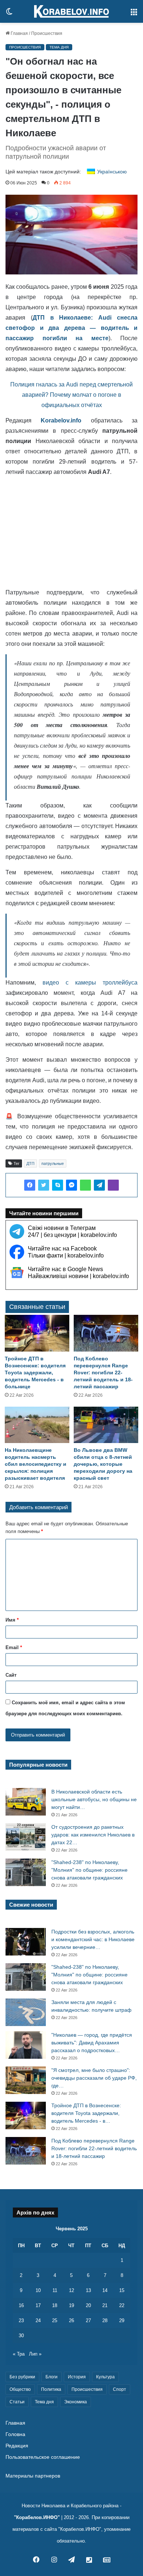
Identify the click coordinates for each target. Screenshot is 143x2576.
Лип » (35, 2354)
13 (88, 2290)
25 (55, 2320)
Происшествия (47, 33)
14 (105, 2290)
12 (71, 2290)
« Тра (19, 2354)
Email (14, 1647)
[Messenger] (71, 1185)
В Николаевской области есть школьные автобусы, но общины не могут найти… (94, 1799)
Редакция (17, 2446)
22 (122, 2305)
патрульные (53, 1163)
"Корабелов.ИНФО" (37, 2517)
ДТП (30, 1163)
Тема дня (59, 47)
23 (21, 2320)
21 (105, 2305)
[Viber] (113, 1185)
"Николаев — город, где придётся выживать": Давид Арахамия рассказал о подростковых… (92, 2043)
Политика (51, 2389)
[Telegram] (99, 1185)
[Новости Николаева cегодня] (71, 11)
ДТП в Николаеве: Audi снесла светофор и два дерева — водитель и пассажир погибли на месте (71, 328)
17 (38, 2305)
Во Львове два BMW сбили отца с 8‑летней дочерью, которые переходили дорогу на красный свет (103, 1464)
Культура (105, 2377)
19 (71, 2305)
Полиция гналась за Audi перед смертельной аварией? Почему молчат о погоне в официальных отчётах (71, 395)
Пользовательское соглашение (43, 2457)
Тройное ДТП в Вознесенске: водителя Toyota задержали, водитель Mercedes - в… (86, 2113)
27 (88, 2320)
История (77, 2377)
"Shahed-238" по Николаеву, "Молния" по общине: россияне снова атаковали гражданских (89, 1870)
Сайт (11, 1675)
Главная (19, 33)
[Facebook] (30, 1185)
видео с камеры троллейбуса (90, 983)
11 (55, 2290)
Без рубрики (22, 2377)
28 (105, 2320)
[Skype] (58, 1185)
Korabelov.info (61, 420)
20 (88, 2305)
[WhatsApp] (85, 1185)
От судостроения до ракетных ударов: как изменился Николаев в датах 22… (93, 1835)
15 (122, 2290)
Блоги (52, 2377)
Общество (20, 2389)
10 (38, 2290)
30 (21, 2336)
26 (71, 2320)
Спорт (120, 2389)
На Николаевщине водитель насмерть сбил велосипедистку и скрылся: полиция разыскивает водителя (36, 1464)
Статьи (17, 2402)
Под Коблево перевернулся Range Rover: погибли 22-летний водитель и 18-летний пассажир (103, 1372)
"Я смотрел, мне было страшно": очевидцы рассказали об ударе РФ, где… (94, 2078)
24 (38, 2320)
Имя (12, 1620)
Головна (15, 2434)
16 (21, 2305)
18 (55, 2305)
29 (122, 2320)
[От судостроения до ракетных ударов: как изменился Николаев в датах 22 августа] (26, 1837)
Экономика (76, 2402)
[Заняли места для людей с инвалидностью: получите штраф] (26, 2012)
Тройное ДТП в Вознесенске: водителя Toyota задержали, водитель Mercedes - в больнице (35, 1372)
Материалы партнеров (33, 2476)
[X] (44, 1185)
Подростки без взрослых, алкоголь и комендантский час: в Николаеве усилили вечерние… (93, 1939)
